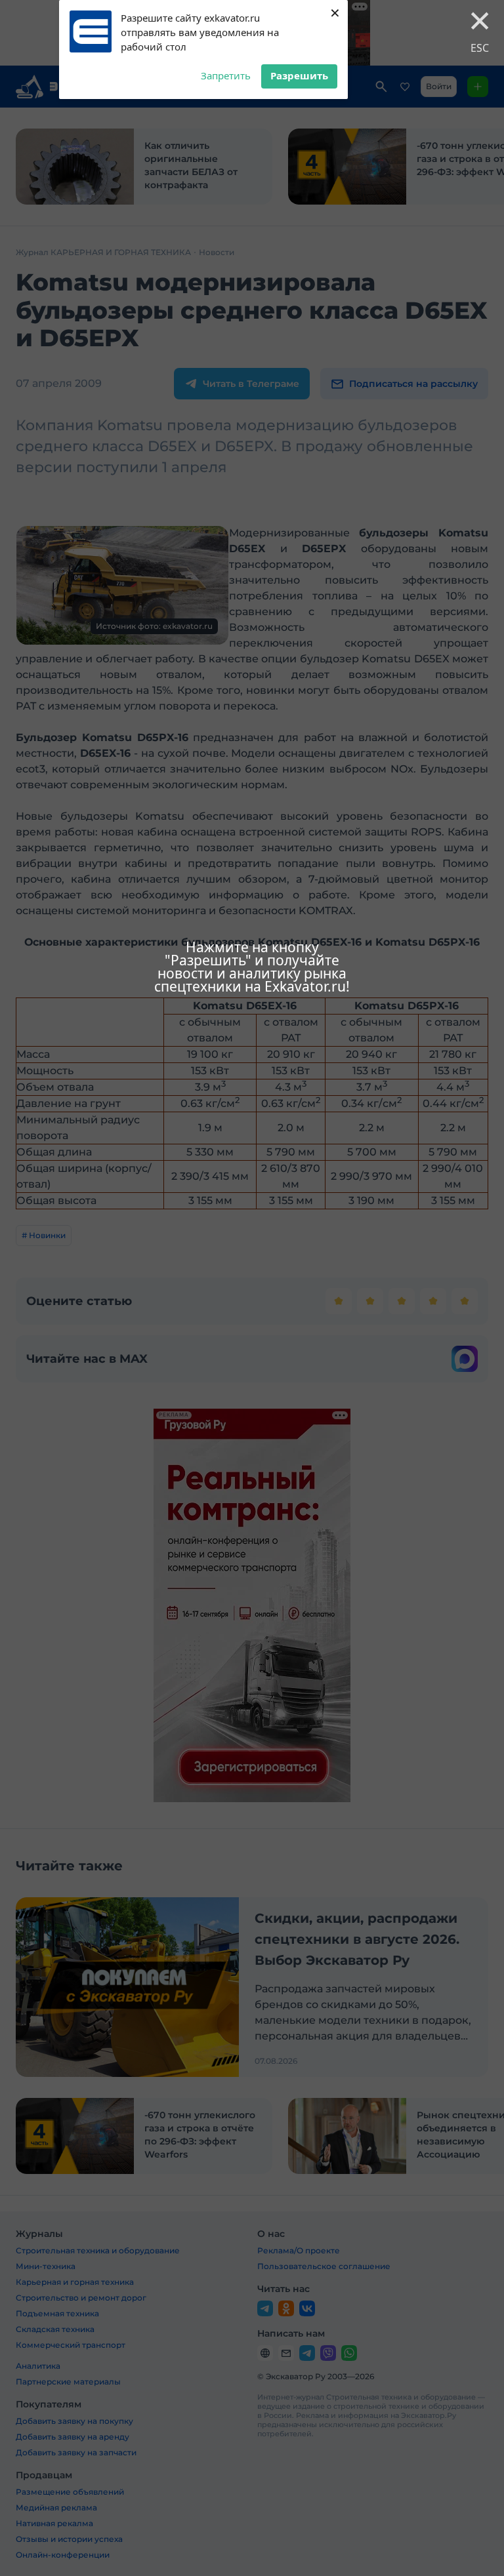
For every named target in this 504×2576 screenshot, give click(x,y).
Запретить (226, 75)
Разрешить (299, 75)
